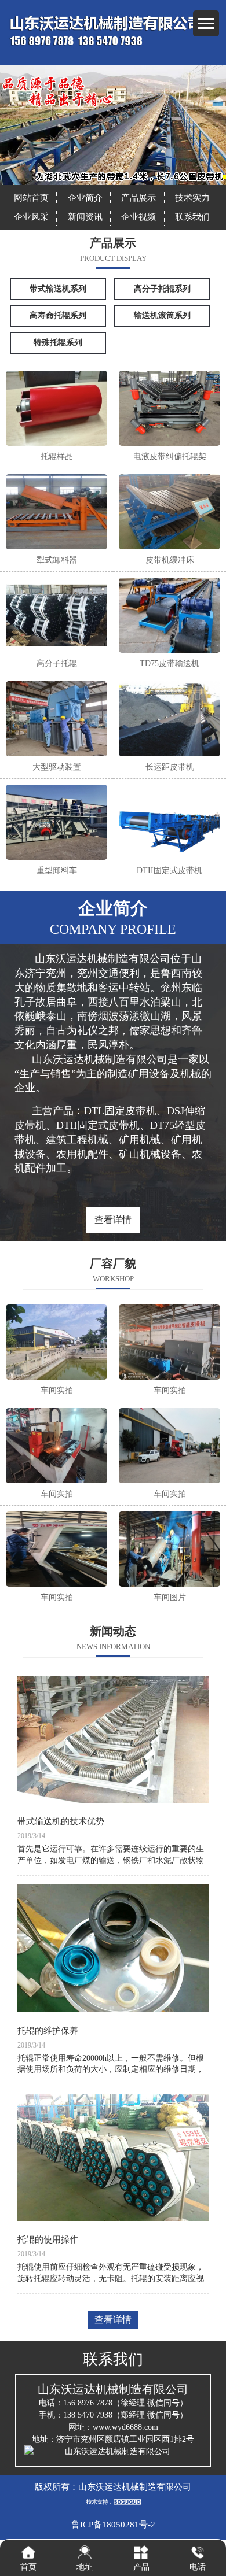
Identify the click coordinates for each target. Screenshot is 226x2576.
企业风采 (31, 217)
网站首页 (31, 198)
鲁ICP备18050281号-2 (113, 2525)
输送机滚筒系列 (162, 315)
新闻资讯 (85, 217)
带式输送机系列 (58, 289)
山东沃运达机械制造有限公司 (135, 2487)
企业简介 (85, 198)
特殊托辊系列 (58, 343)
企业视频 (138, 217)
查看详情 (113, 1220)
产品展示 (138, 198)
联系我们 (192, 217)
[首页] (28, 2552)
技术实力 (192, 198)
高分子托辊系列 (162, 289)
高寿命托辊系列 (58, 315)
